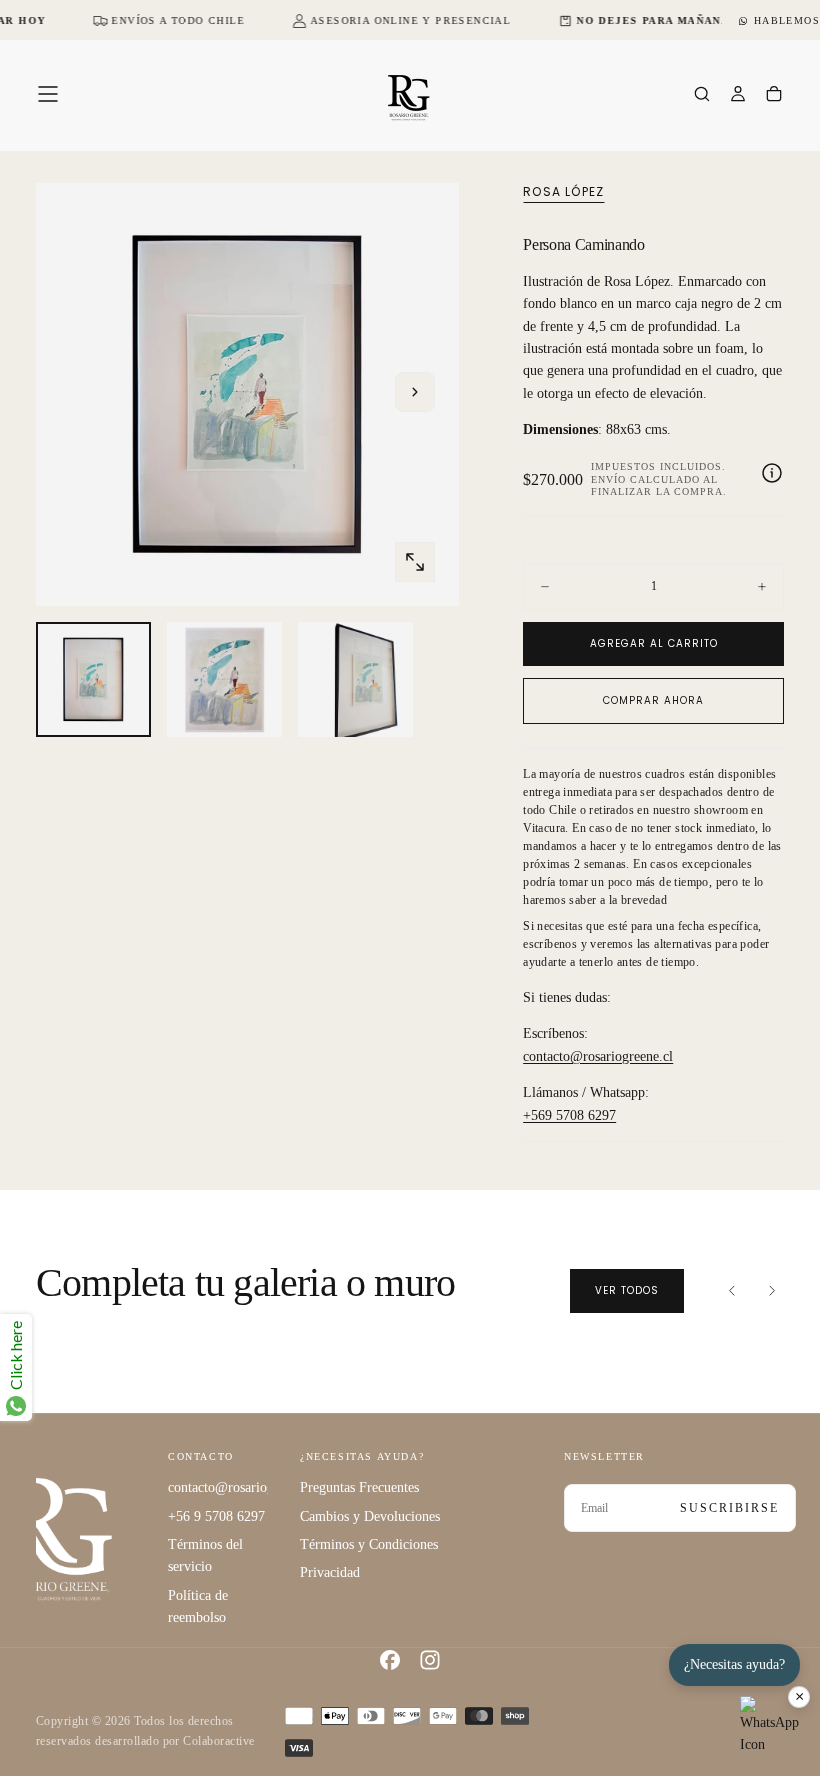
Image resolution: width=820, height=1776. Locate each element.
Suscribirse (729, 1508)
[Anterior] (732, 1291)
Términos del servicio (205, 1555)
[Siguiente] (772, 1291)
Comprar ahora (653, 700)
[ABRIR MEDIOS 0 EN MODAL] (415, 562)
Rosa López (563, 192)
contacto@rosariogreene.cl (598, 1056)
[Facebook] (390, 1660)
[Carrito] (774, 96)
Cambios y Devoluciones (370, 1516)
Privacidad (330, 1572)
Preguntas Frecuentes (359, 1487)
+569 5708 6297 (569, 1115)
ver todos (627, 1290)
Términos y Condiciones (369, 1544)
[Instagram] (430, 1660)
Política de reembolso (198, 1606)
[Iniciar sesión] (738, 96)
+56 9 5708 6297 (216, 1516)
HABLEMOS (787, 20)
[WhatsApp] (770, 1726)
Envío (608, 479)
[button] (48, 94)
